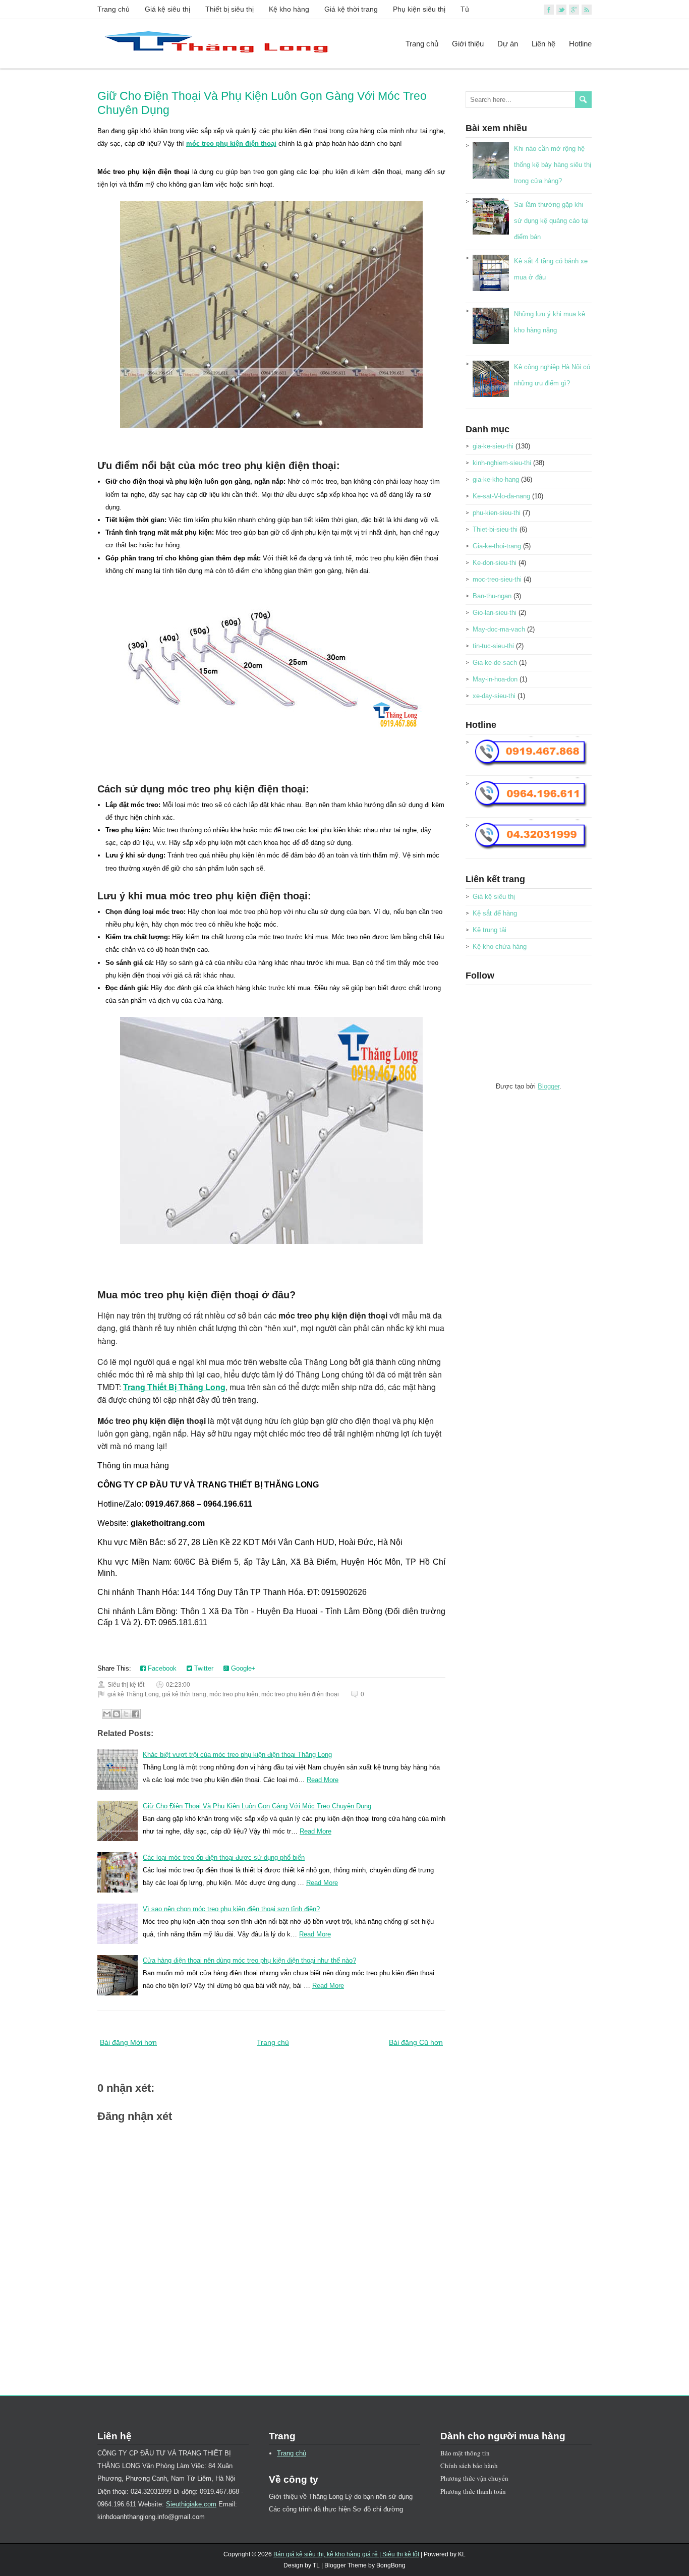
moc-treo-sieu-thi (497, 579)
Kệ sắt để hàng (495, 913)
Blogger (549, 1086)
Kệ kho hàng (289, 9)
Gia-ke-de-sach (495, 663)
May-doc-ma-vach (499, 629)
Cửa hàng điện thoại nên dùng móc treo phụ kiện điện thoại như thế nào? (249, 1960)
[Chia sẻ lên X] (126, 1714)
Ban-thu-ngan (492, 596)
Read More (323, 1780)
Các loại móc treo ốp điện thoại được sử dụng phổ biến (224, 1857)
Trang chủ (113, 9)
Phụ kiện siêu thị (419, 9)
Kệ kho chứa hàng (500, 947)
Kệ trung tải (490, 930)
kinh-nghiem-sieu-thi (502, 463)
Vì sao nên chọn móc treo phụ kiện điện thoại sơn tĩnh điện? (231, 1909)
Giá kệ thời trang (351, 9)
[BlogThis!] (117, 1714)
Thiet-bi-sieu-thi (495, 529)
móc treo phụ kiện (234, 1694)
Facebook (161, 1668)
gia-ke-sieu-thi (493, 446)
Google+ (242, 1668)
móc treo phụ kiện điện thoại (231, 144)
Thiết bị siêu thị (229, 9)
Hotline (580, 44)
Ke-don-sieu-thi (495, 563)
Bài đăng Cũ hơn (416, 2042)
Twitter (203, 1668)
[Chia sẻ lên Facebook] (136, 1714)
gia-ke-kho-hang (496, 479)
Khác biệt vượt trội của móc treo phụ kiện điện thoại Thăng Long (237, 1755)
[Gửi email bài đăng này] (107, 1714)
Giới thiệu (468, 44)
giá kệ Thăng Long (133, 1694)
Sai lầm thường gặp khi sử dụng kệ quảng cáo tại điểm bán (551, 221)
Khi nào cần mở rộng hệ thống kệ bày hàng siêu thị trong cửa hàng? (553, 165)
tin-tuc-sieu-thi (493, 646)
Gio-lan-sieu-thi (495, 613)
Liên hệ (543, 44)
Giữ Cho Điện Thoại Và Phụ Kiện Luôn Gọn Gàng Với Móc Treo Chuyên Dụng (257, 1806)
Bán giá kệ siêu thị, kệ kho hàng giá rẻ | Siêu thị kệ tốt (346, 2554)
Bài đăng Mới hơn (128, 2042)
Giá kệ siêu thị (167, 9)
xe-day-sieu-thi (494, 696)
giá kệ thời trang (184, 1694)
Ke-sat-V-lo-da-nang (501, 496)
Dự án (508, 44)
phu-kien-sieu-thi (497, 513)
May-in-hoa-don (495, 679)
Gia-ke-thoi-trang (497, 546)
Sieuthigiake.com (191, 2504)
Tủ (465, 9)
